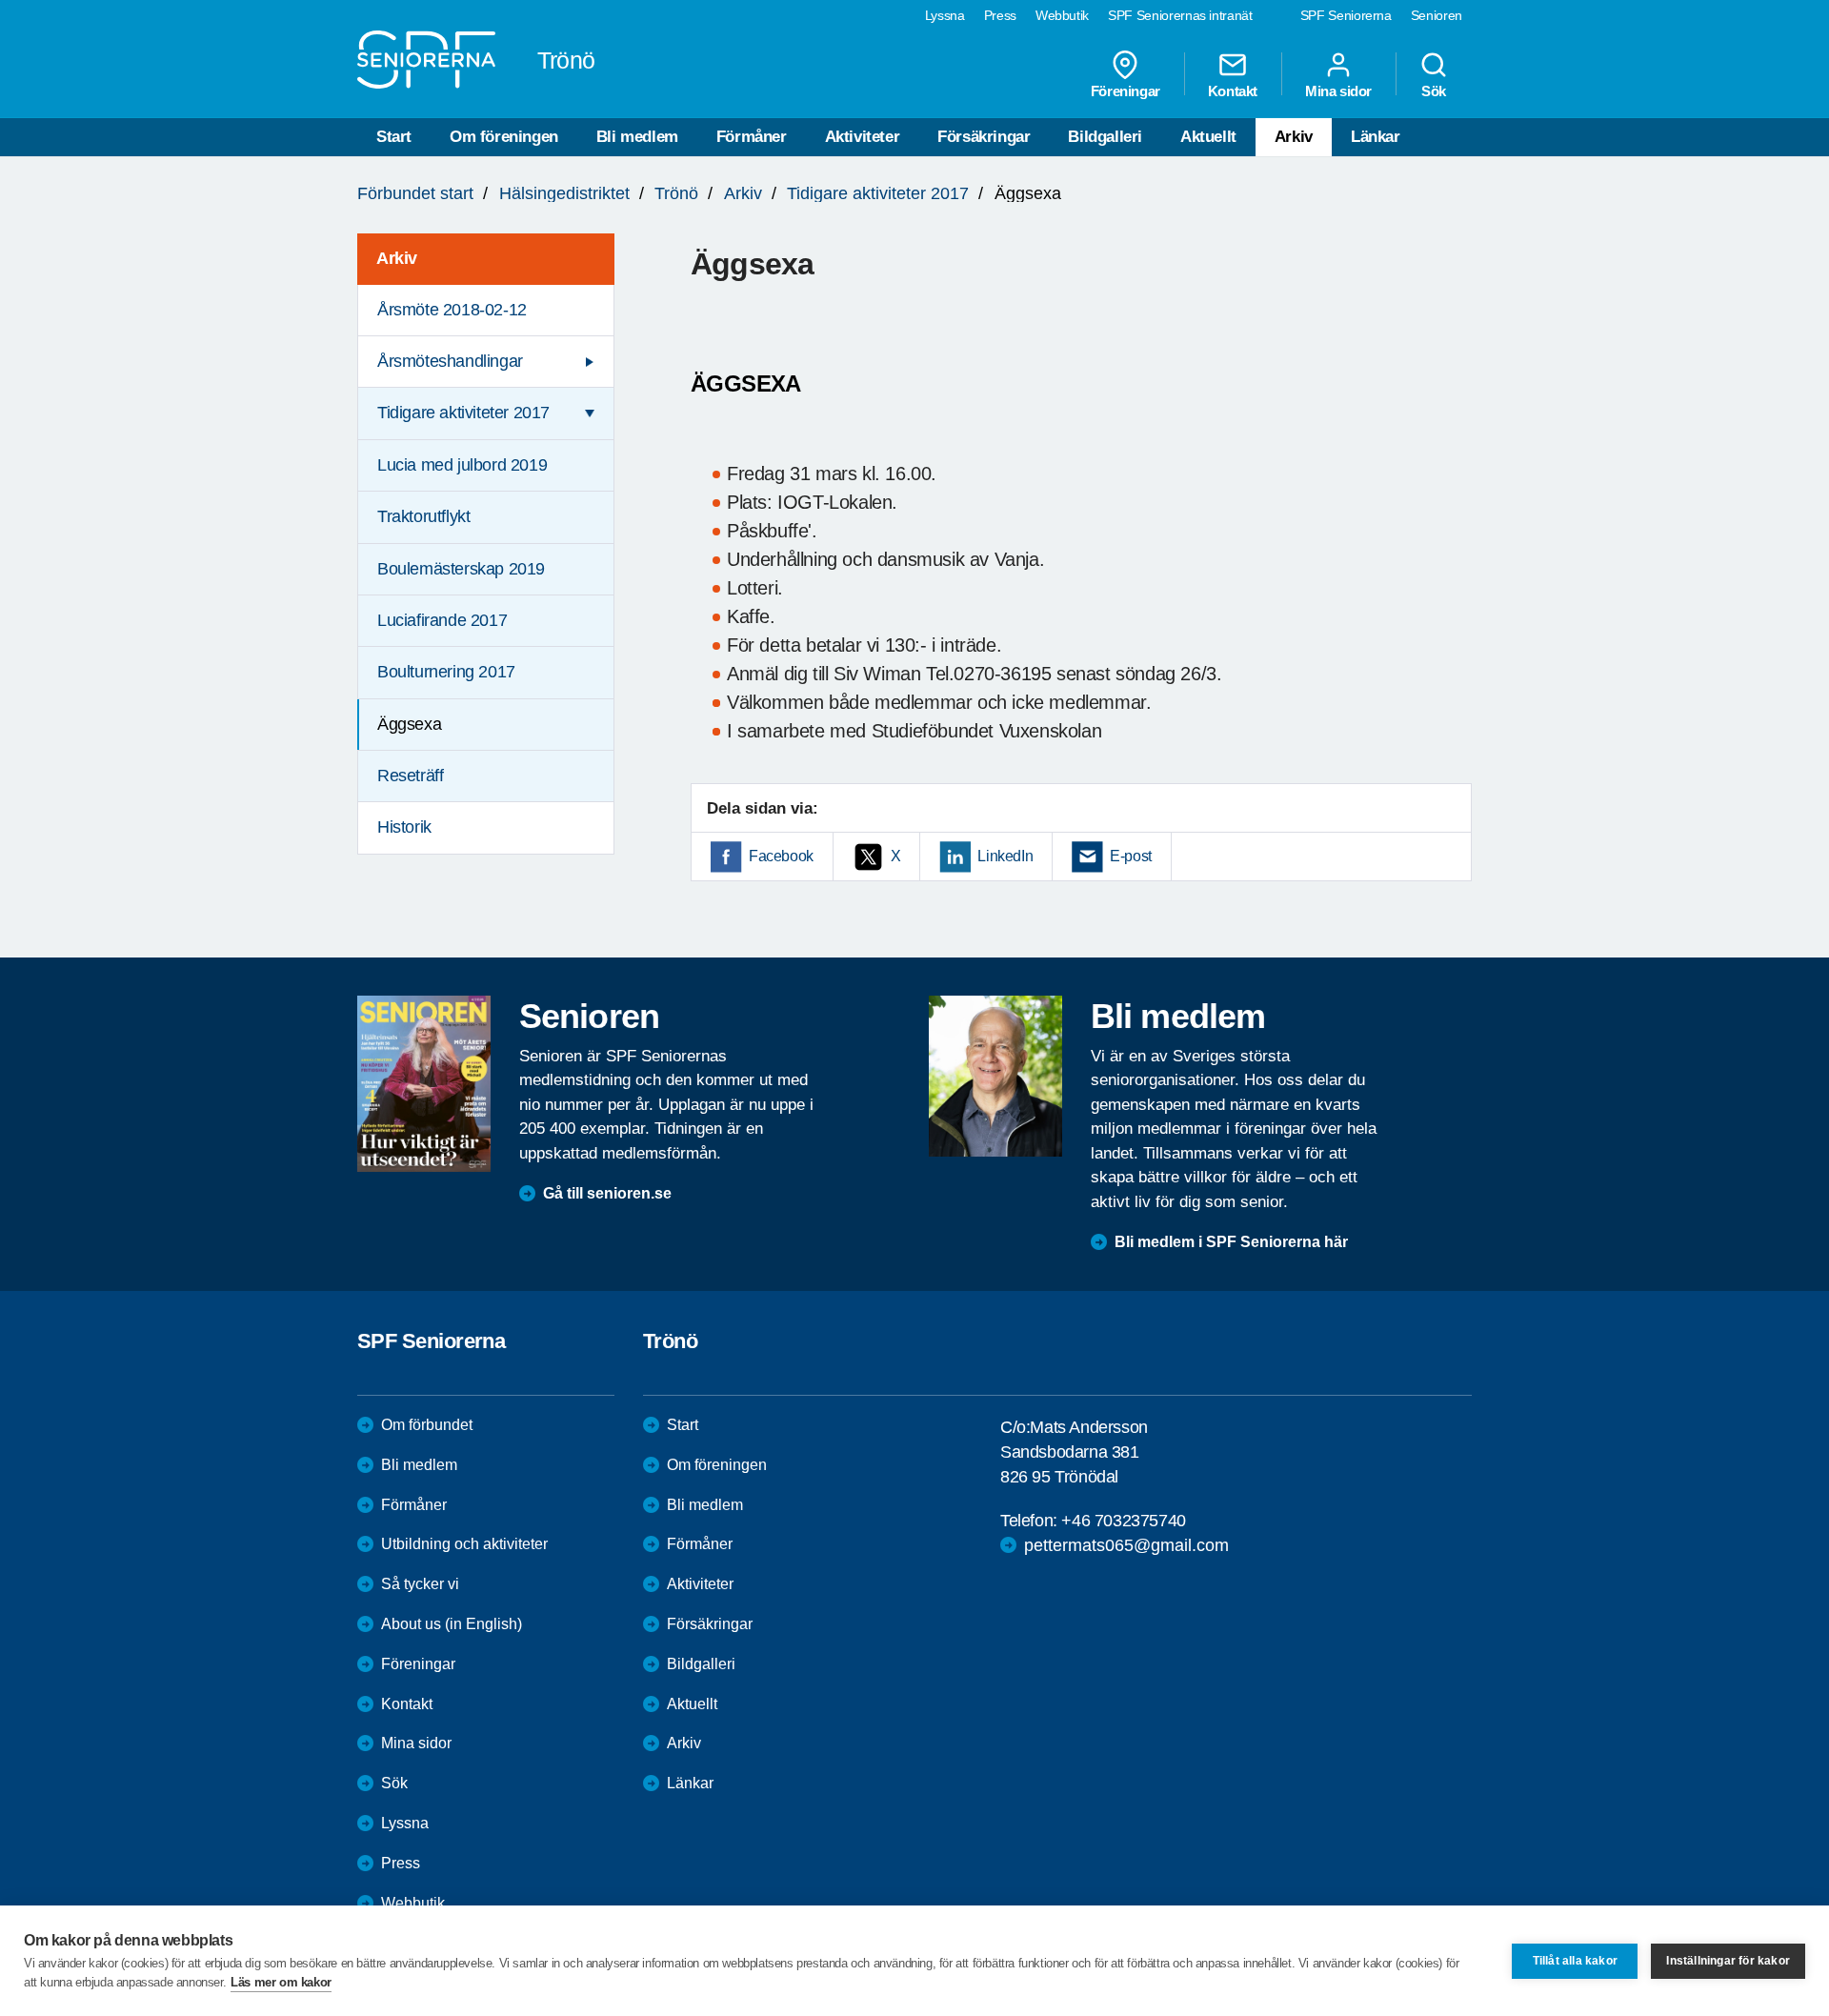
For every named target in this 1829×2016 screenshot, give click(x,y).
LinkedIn (1005, 856)
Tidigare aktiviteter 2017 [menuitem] (463, 413)
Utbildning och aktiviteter (464, 1544)
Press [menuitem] (1000, 15)
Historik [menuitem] (404, 827)
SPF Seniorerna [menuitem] (1346, 15)
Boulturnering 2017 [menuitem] (446, 672)
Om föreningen (504, 137)
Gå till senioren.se (607, 1193)
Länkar (1376, 137)
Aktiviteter (863, 137)
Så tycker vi (420, 1584)
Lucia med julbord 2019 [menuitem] (462, 465)
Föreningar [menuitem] (1126, 91)
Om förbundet (427, 1425)
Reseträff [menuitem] (410, 776)
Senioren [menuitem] (1437, 15)
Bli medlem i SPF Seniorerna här (1231, 1242)
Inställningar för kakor (1728, 1961)
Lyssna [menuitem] (945, 15)
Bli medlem (637, 137)
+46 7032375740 (1123, 1521)
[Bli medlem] (995, 1076)
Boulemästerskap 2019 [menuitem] (461, 569)
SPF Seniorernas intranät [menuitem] (1180, 15)
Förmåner (752, 137)
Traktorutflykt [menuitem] (423, 516)
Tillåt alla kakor (1575, 1961)
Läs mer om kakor (281, 1982)
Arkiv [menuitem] (397, 258)
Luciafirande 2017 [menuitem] (442, 620)
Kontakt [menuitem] (1233, 91)
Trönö (676, 193)
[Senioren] (424, 1083)
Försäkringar (984, 137)
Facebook (781, 856)
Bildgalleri (1105, 137)
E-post (1131, 856)
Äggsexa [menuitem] (409, 724)
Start (394, 137)
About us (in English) (452, 1624)
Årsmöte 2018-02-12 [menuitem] (452, 310)
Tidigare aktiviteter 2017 (878, 193)
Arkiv (1294, 137)
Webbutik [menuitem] (1062, 15)
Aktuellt (1208, 137)
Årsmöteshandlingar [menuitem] (450, 361)
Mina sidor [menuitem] (1338, 91)
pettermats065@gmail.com (1126, 1545)
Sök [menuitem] (1434, 91)
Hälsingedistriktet (564, 193)
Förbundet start (415, 193)
